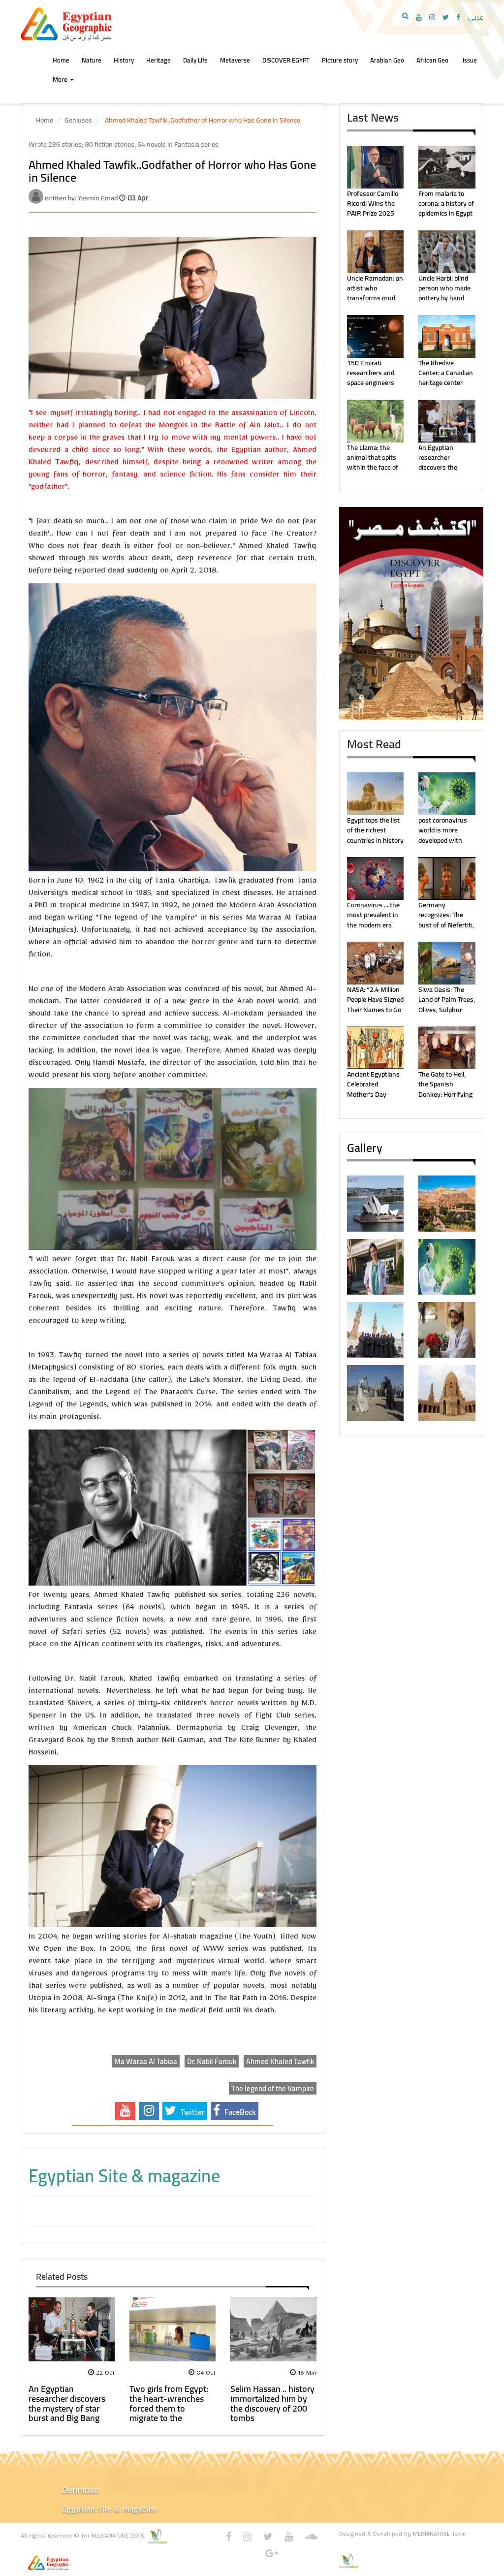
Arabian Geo (387, 60)
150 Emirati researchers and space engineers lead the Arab (371, 378)
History (124, 60)
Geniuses (78, 120)
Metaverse (235, 60)
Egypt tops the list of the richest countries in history (375, 830)
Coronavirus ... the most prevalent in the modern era (373, 915)
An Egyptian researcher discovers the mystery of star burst (441, 468)
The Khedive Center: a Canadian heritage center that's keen (446, 378)
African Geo (432, 60)
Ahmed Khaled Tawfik (280, 2061)
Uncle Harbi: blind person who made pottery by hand (444, 288)
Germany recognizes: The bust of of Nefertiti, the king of (446, 920)
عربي (475, 17)
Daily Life (195, 60)
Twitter (192, 2112)
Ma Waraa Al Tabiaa (146, 2061)
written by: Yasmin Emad (82, 198)
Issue (470, 60)
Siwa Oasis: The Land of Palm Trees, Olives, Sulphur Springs (447, 1004)
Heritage (158, 60)
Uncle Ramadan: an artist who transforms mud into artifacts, (375, 293)
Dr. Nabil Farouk (212, 2061)
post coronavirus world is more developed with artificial (443, 835)
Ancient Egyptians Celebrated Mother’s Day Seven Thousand (373, 1089)
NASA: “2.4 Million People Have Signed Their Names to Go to (375, 1004)
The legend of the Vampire (273, 2088)
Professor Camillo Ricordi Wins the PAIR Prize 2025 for (373, 208)
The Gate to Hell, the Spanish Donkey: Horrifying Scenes (445, 1089)
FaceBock (239, 2112)
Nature (92, 60)
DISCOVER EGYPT (286, 60)
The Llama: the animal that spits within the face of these (373, 462)
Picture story (340, 60)
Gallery (365, 1148)
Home (45, 120)
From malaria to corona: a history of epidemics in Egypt (446, 204)
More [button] (61, 79)
